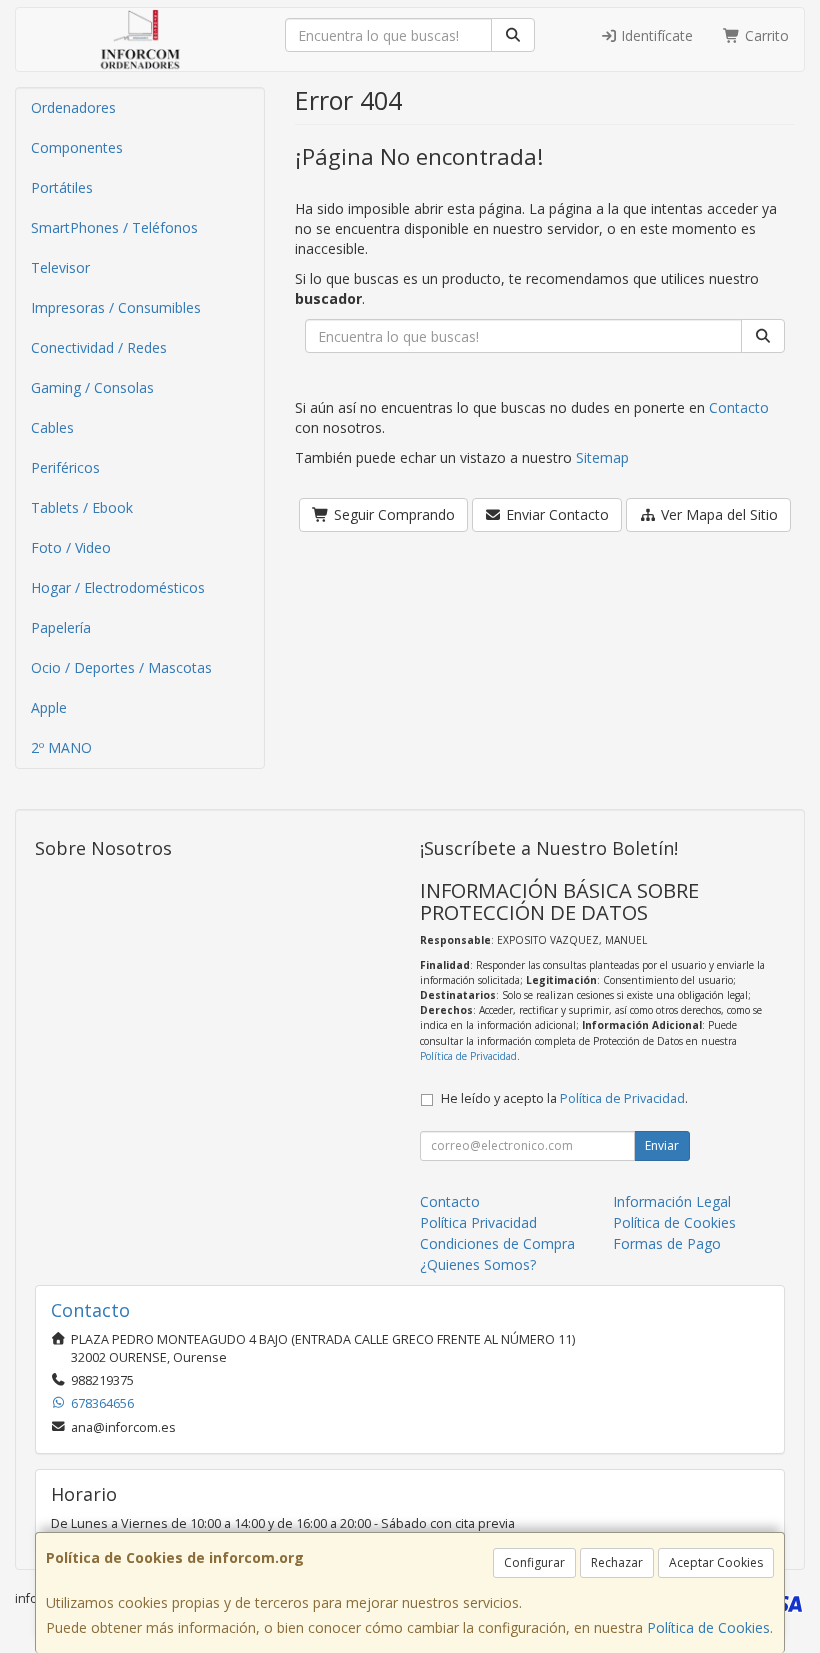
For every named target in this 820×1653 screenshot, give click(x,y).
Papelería (61, 627)
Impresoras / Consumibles (116, 307)
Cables (52, 427)
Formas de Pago (667, 1243)
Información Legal (672, 1201)
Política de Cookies (708, 1627)
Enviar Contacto (555, 514)
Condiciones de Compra (497, 1243)
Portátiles (62, 187)
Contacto (739, 407)
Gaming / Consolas (92, 387)
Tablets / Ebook (82, 507)
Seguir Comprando (392, 514)
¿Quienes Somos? (478, 1264)
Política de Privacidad (468, 1056)
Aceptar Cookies (716, 1562)
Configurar (534, 1562)
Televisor (60, 267)
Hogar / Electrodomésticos (118, 587)
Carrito (765, 35)
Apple (49, 707)
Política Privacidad (478, 1222)
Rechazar (617, 1562)
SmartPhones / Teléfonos (114, 227)
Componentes (77, 147)
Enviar (662, 1145)
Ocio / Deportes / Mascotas (121, 667)
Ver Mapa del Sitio (717, 514)
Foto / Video (71, 547)
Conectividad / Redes (99, 347)
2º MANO (61, 747)
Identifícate (655, 35)
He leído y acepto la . (564, 1098)
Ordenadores (73, 107)
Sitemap (602, 457)
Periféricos (65, 467)
